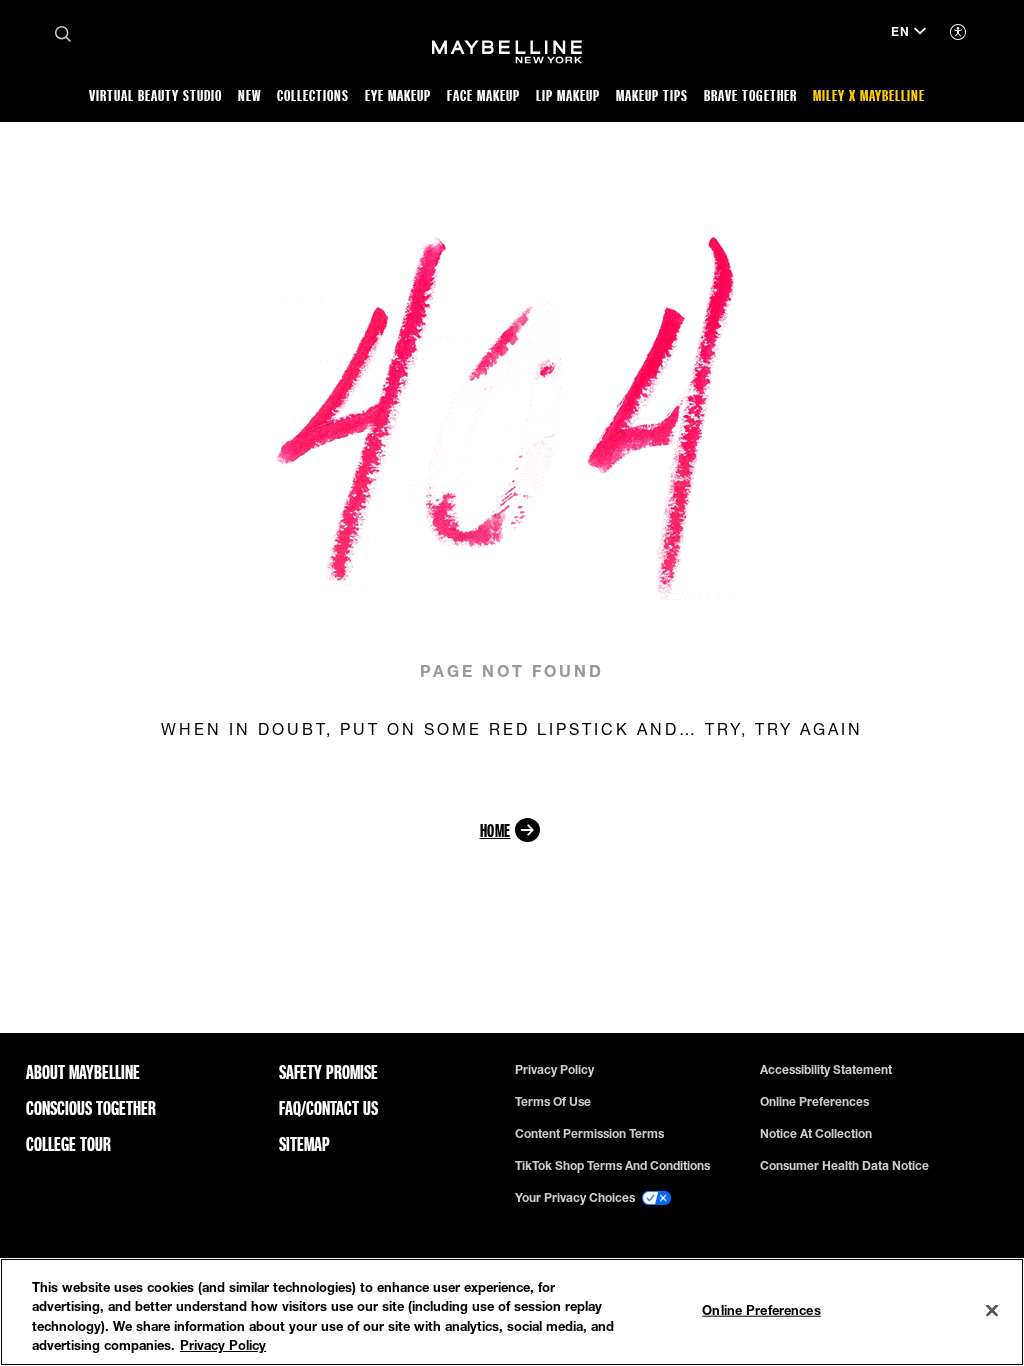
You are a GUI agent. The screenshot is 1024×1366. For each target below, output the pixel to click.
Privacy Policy (223, 1345)
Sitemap (304, 1144)
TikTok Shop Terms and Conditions (612, 1166)
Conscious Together (91, 1108)
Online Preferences (814, 1102)
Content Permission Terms (589, 1134)
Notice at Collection (816, 1134)
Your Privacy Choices (576, 1198)
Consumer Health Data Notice (844, 1166)
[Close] (992, 1310)
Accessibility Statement (826, 1070)
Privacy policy (554, 1070)
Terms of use (553, 1102)
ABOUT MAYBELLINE (83, 1072)
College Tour (68, 1144)
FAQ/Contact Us (328, 1108)
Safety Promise (328, 1072)
